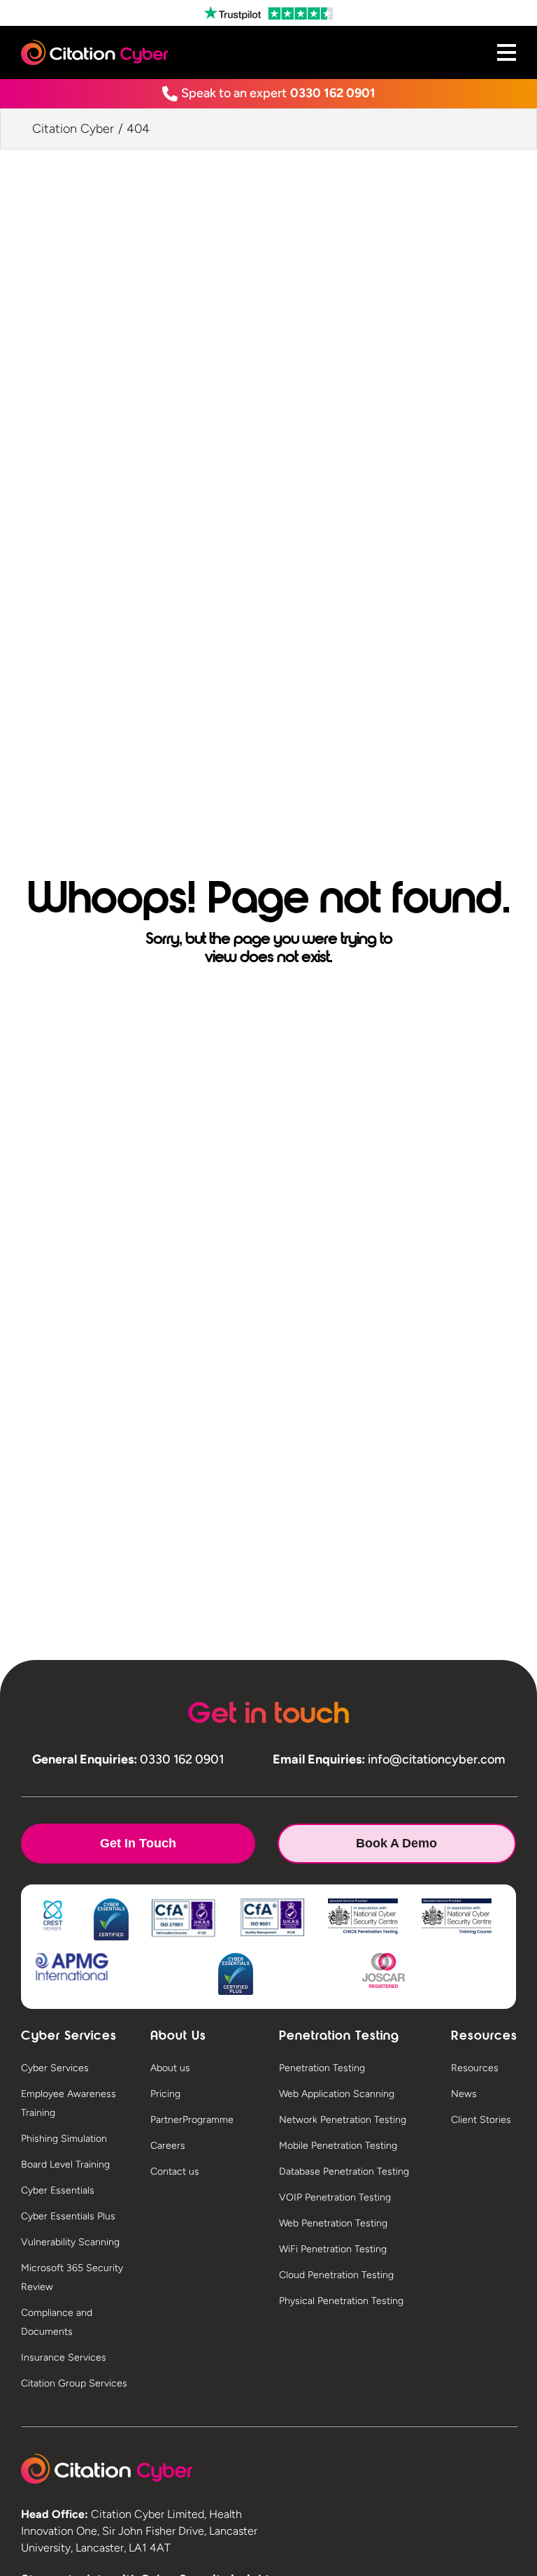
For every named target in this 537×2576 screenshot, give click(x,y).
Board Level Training (65, 2164)
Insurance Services (64, 2357)
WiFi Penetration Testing (333, 2249)
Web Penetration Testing (333, 2223)
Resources (475, 2068)
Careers (168, 2146)
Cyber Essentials (58, 2190)
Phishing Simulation (64, 2139)
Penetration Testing (322, 2068)
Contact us (175, 2171)
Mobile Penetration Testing (338, 2146)
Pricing (165, 2094)
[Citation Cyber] (107, 2469)
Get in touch (138, 1843)
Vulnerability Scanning (70, 2242)
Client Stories (481, 2120)
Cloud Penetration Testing (336, 2275)
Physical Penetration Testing (341, 2301)
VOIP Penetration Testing (335, 2197)
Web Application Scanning (337, 2094)
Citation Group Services (74, 2383)
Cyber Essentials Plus (68, 2216)
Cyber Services (55, 2068)
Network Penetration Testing (343, 2120)
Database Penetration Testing (344, 2171)
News (464, 2094)
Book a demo (396, 1843)
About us (170, 2068)
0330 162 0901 (333, 93)
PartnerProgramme (192, 2120)
